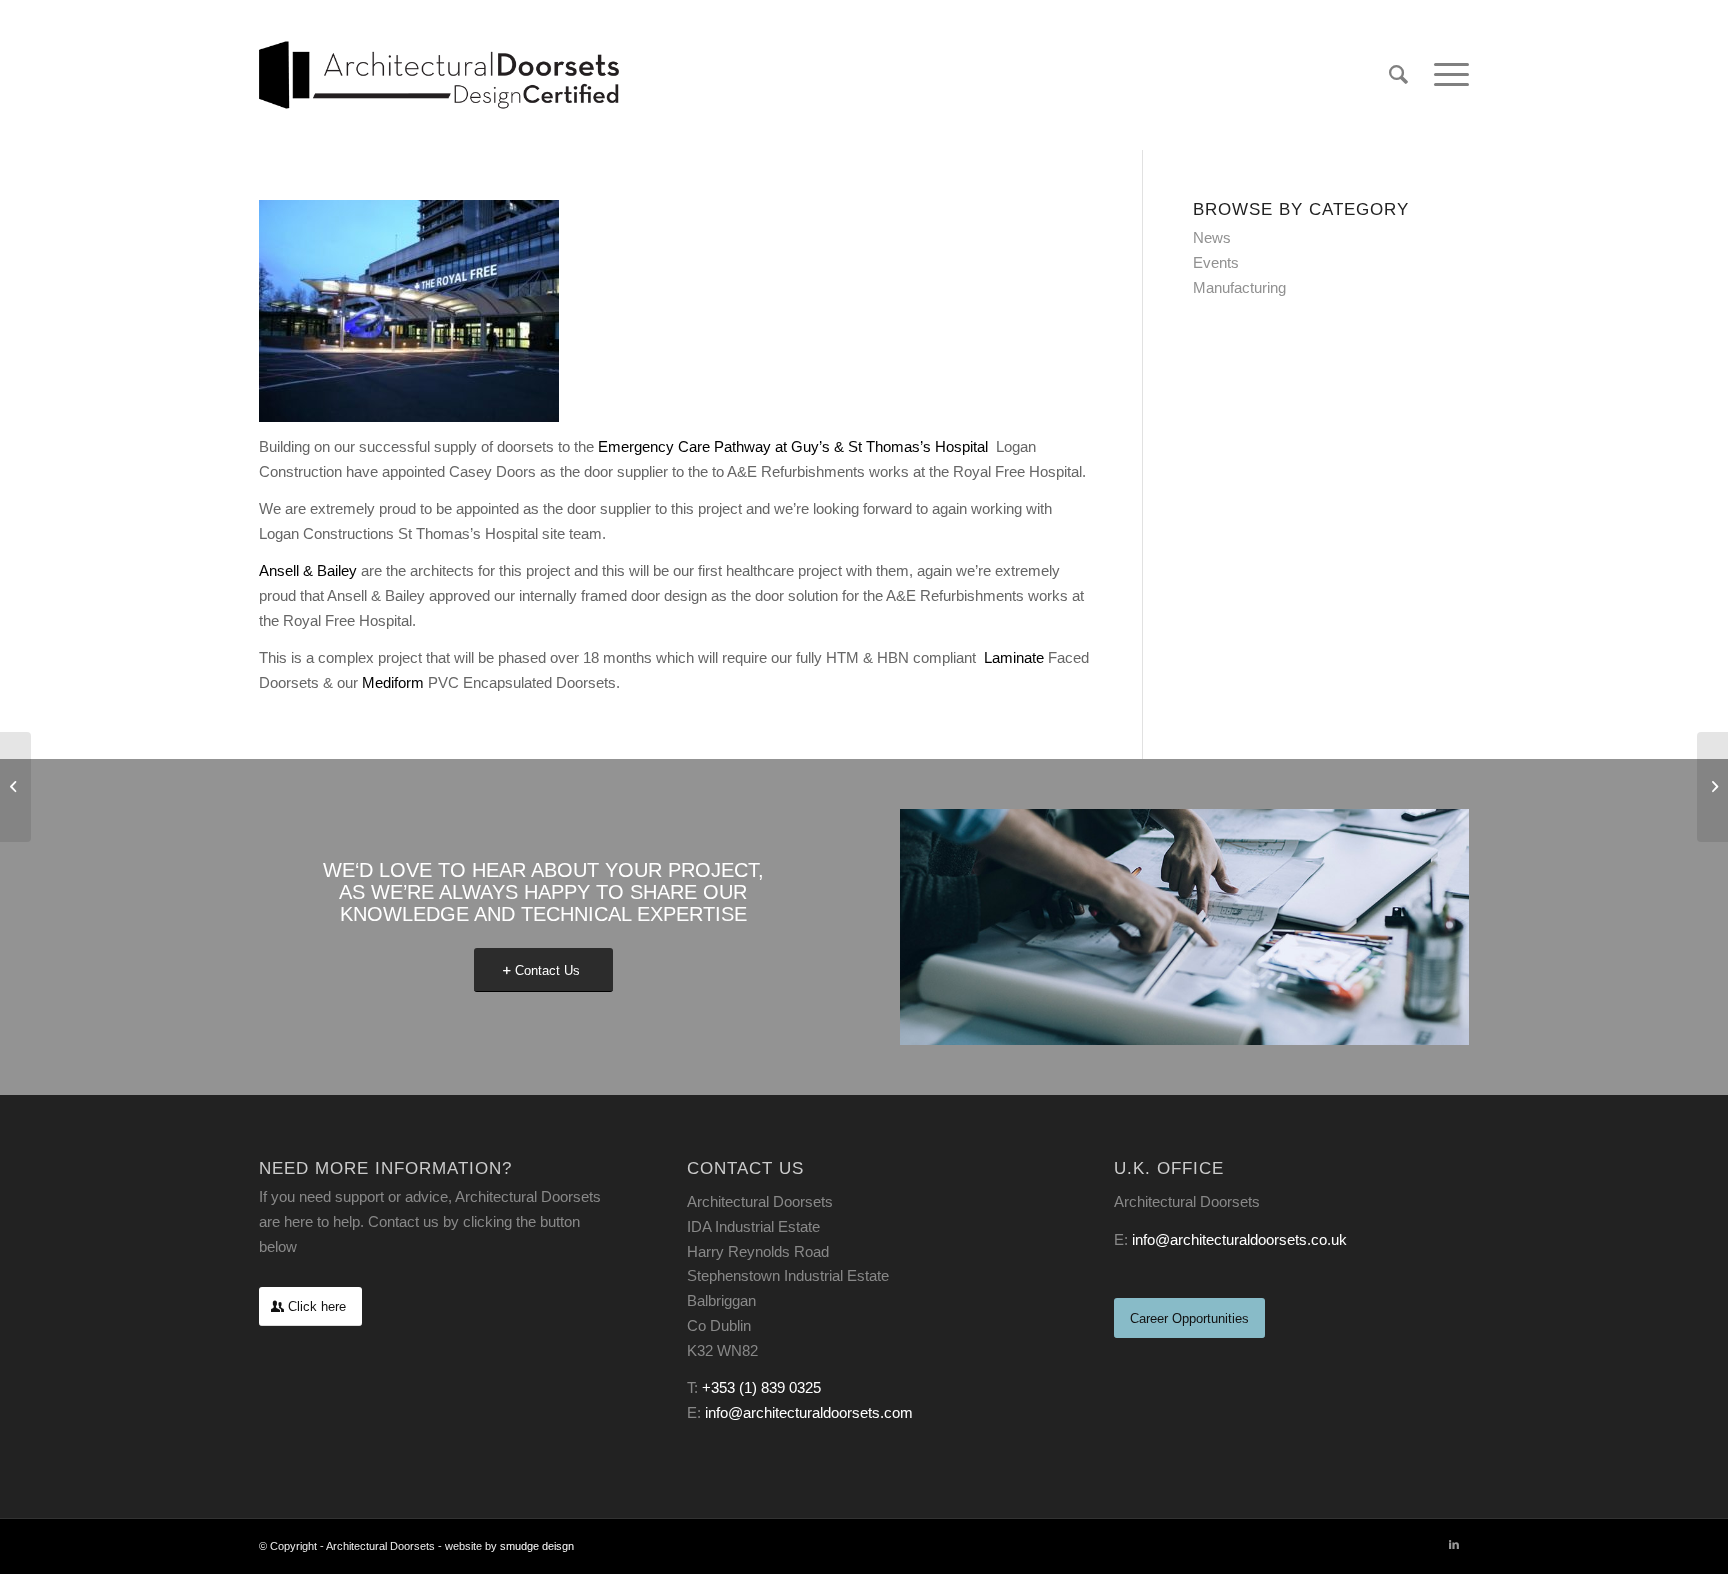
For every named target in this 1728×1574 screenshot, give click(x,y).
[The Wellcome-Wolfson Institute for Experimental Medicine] (15, 787)
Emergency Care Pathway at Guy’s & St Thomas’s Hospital (795, 446)
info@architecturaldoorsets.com (809, 1412)
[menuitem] (1398, 75)
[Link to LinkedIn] (1454, 1544)
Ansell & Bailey (308, 570)
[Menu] (1445, 75)
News (1212, 237)
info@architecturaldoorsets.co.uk (1239, 1239)
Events (1216, 262)
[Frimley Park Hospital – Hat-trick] (1712, 787)
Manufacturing (1239, 287)
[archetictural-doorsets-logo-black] (439, 75)
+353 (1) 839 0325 (761, 1387)
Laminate (1014, 657)
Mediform (393, 682)
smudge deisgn (537, 1546)
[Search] (1398, 75)
